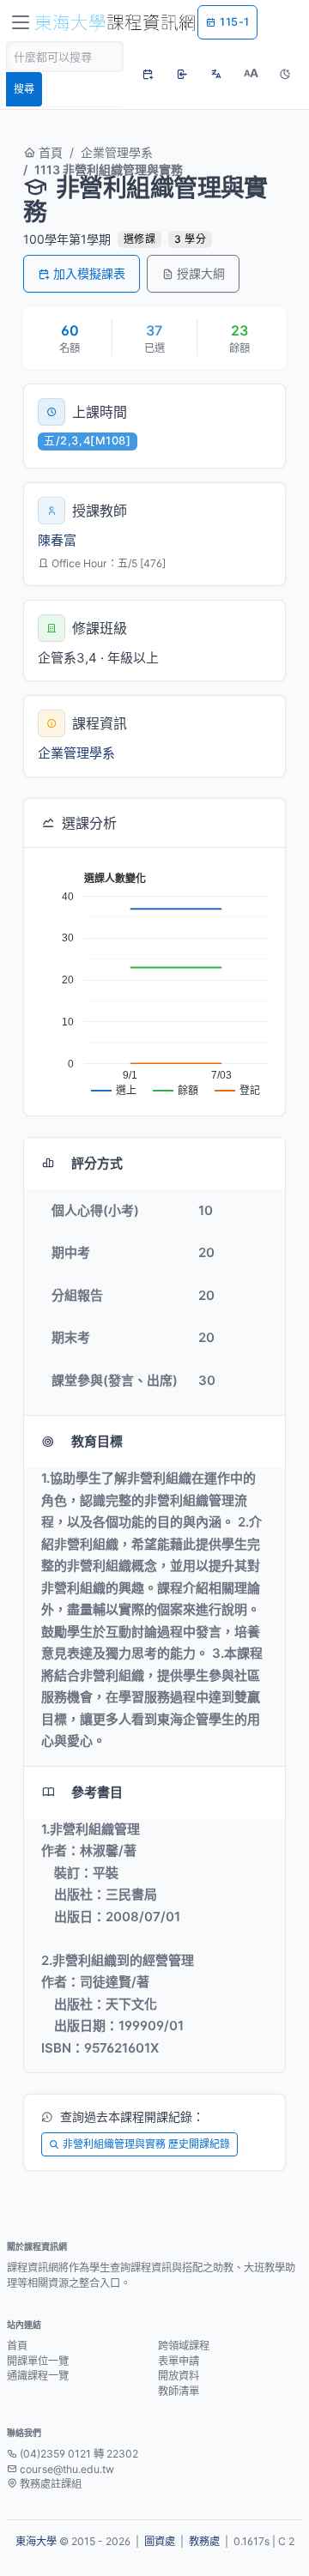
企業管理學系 (117, 152)
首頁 (49, 152)
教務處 (204, 2541)
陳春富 (57, 540)
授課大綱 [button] (201, 273)
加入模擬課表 (89, 273)
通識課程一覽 (38, 2376)
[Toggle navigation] (21, 22)
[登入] (182, 74)
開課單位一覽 (38, 2361)
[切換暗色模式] (285, 74)
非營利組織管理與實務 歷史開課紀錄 (146, 2144)
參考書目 (97, 1792)
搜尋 (24, 89)
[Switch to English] (216, 74)
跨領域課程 (184, 2346)
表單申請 (179, 2361)
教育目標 (97, 1441)
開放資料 (179, 2376)
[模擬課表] (148, 74)
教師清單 (179, 2391)
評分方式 (97, 1163)
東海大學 (36, 2541)
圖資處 (160, 2541)
